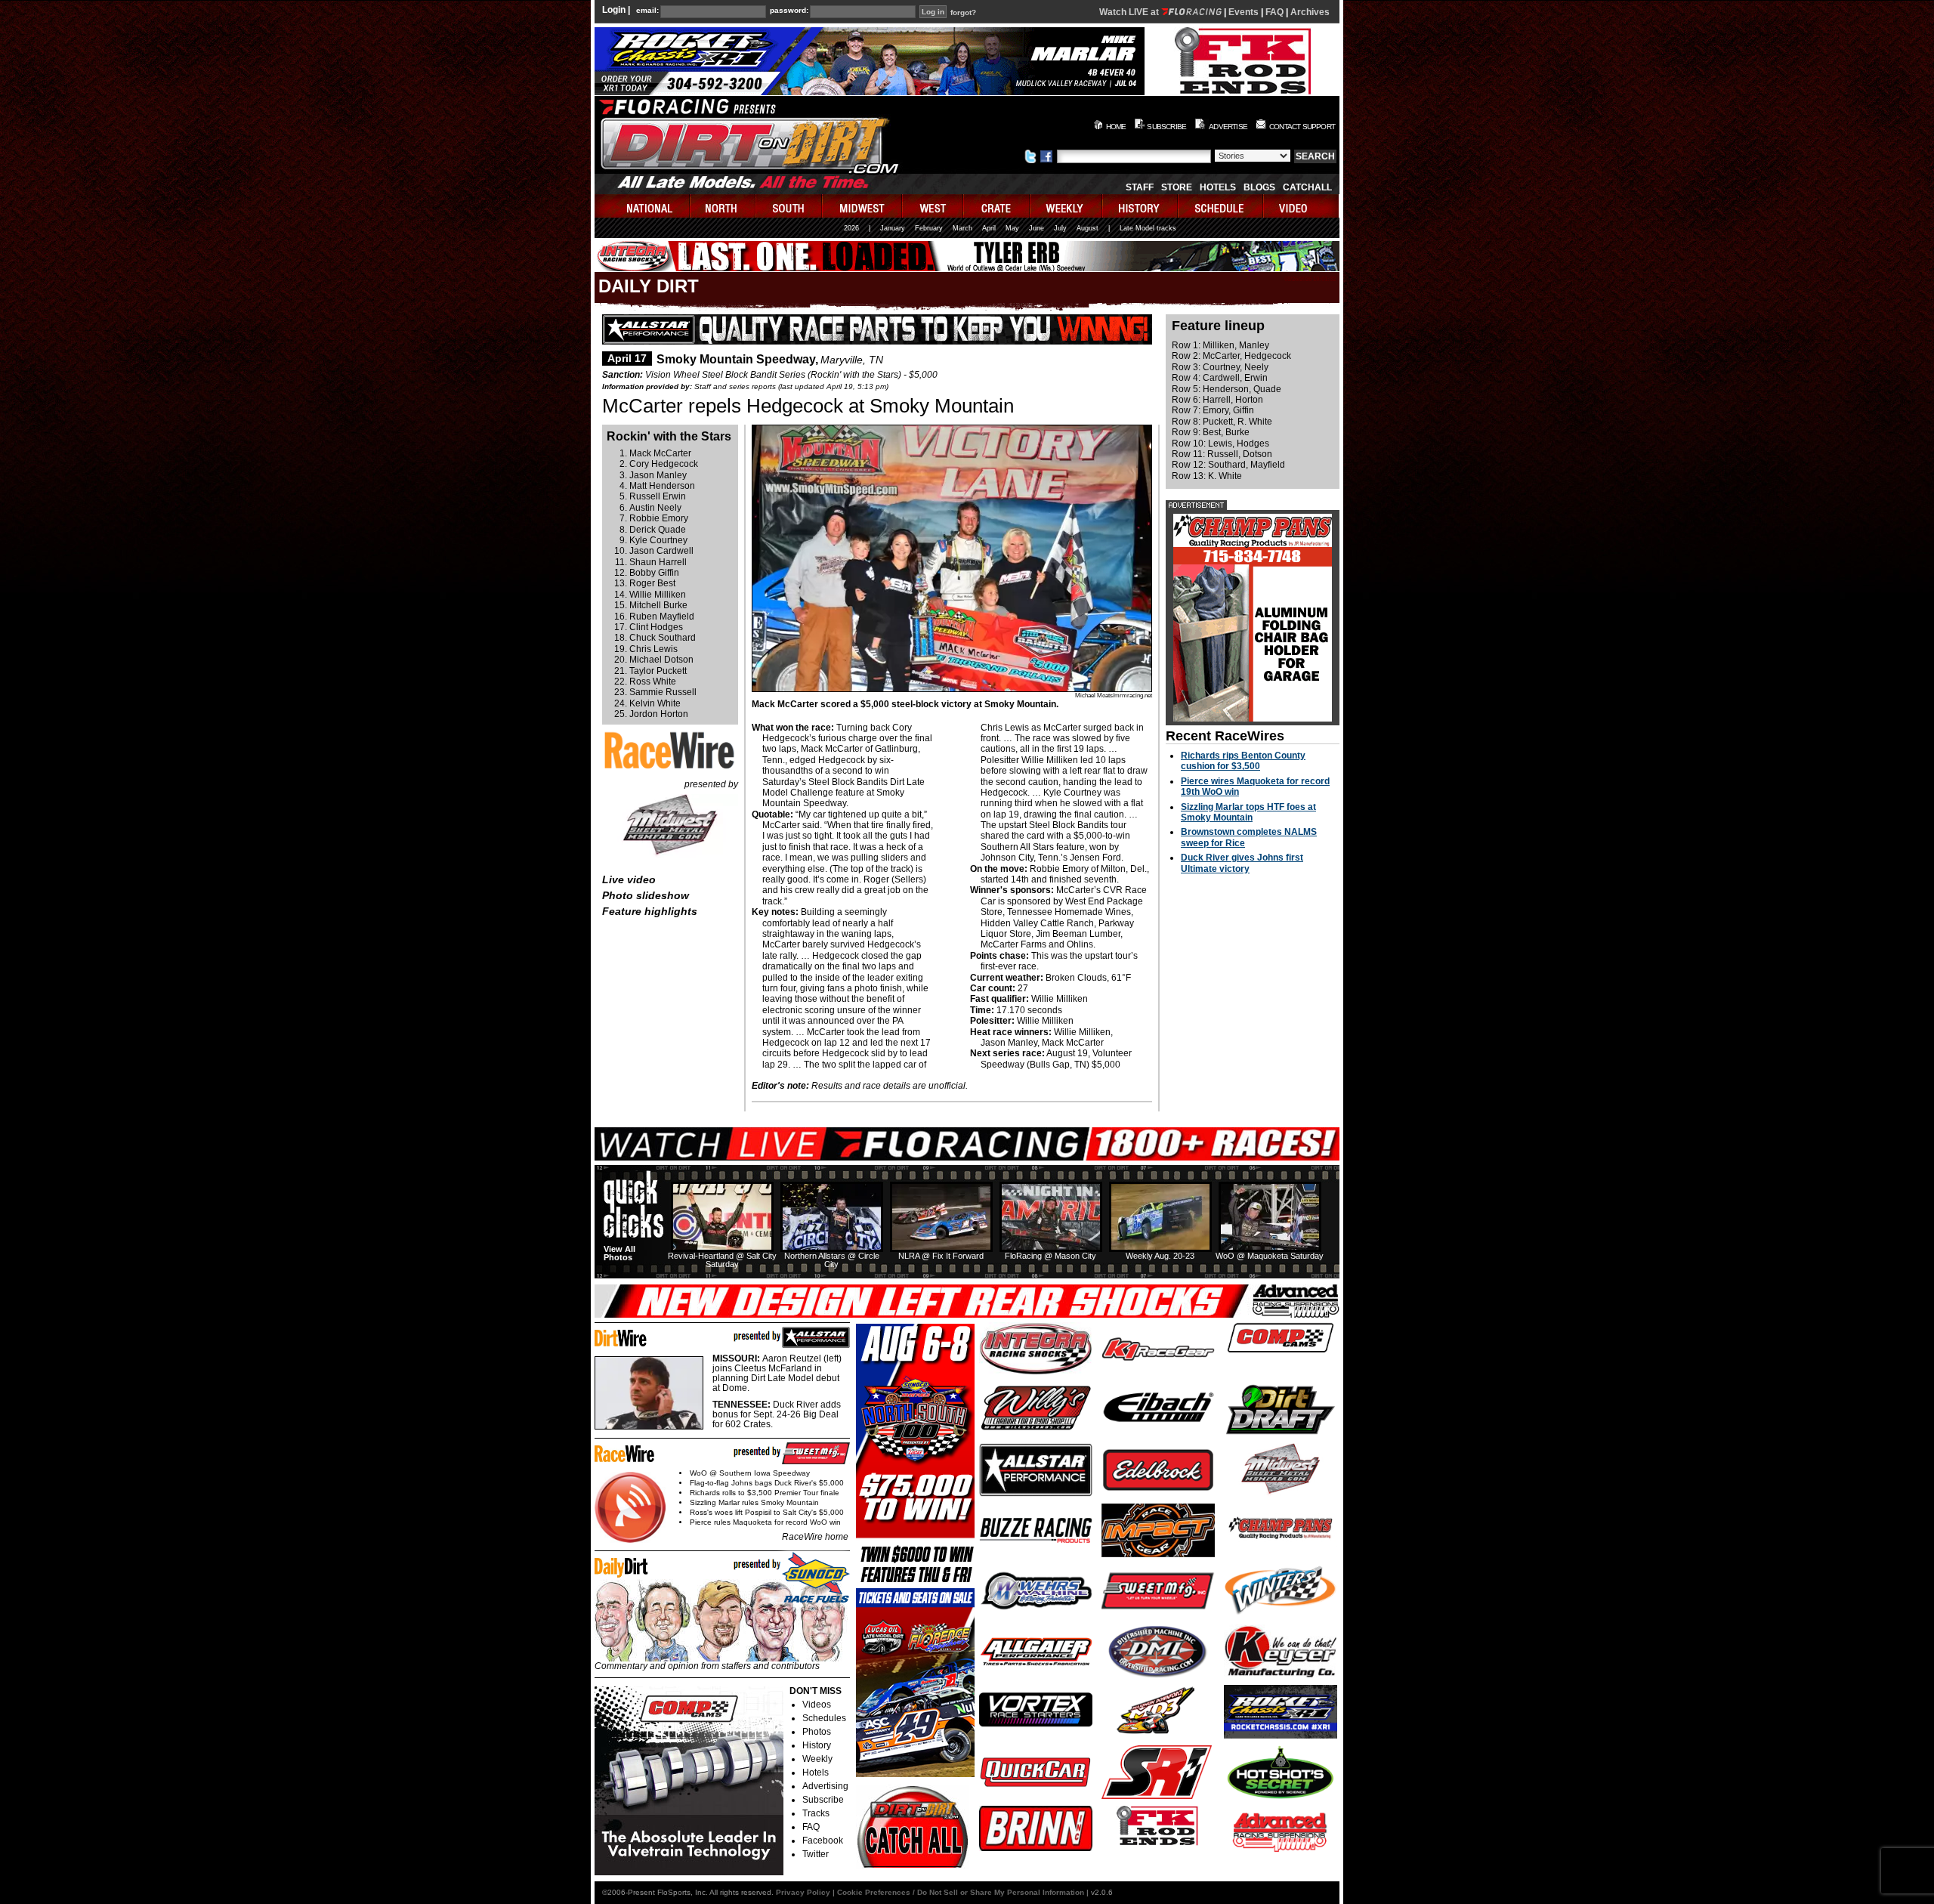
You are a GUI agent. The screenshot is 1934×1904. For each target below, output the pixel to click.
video (1301, 206)
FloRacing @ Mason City (1050, 1256)
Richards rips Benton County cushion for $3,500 (1243, 761)
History (817, 1745)
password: (789, 11)
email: (647, 11)
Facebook (823, 1841)
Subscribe (823, 1800)
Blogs (1259, 187)
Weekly (817, 1759)
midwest (863, 206)
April (989, 228)
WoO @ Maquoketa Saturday (1270, 1256)
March (962, 228)
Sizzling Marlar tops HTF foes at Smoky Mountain (1248, 812)
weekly (1067, 206)
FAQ (1274, 12)
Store (1177, 187)
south (789, 206)
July (1060, 228)
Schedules (824, 1718)
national (643, 206)
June (1037, 228)
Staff (1140, 187)
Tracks (816, 1813)
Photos (817, 1732)
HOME (1116, 127)
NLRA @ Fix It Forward (941, 1256)
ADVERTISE (1228, 127)
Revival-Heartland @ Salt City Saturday (722, 1260)
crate (997, 206)
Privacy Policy (803, 1892)
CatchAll (1307, 187)
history (1141, 206)
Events (1244, 12)
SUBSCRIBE (1166, 127)
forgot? (963, 13)
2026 (851, 228)
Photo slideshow (646, 895)
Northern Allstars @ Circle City (832, 1260)
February (929, 228)
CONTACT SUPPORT (1302, 127)
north (723, 206)
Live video (629, 879)
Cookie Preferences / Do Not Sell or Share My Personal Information (961, 1892)
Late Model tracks (1148, 228)
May (1012, 228)
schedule (1221, 206)
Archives (1310, 12)
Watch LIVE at (1130, 12)
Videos (817, 1705)
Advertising (825, 1786)
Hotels (1218, 187)
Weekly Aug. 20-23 (1160, 1256)
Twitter (816, 1854)
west (933, 206)
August (1087, 228)
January (893, 228)
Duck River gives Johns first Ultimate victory (1242, 863)
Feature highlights (650, 911)
